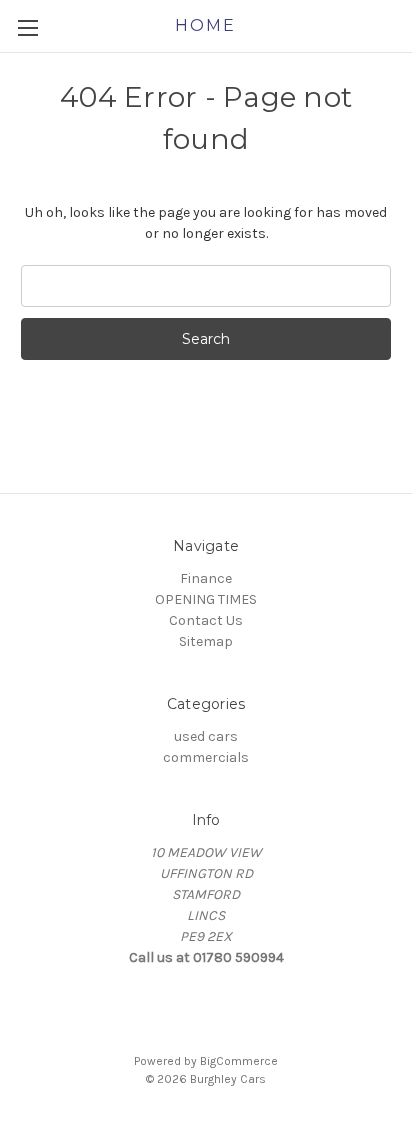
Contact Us (206, 620)
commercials (206, 757)
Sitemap (206, 641)
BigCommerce (239, 1061)
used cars (206, 736)
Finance (206, 578)
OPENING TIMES (206, 599)
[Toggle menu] (27, 27)
